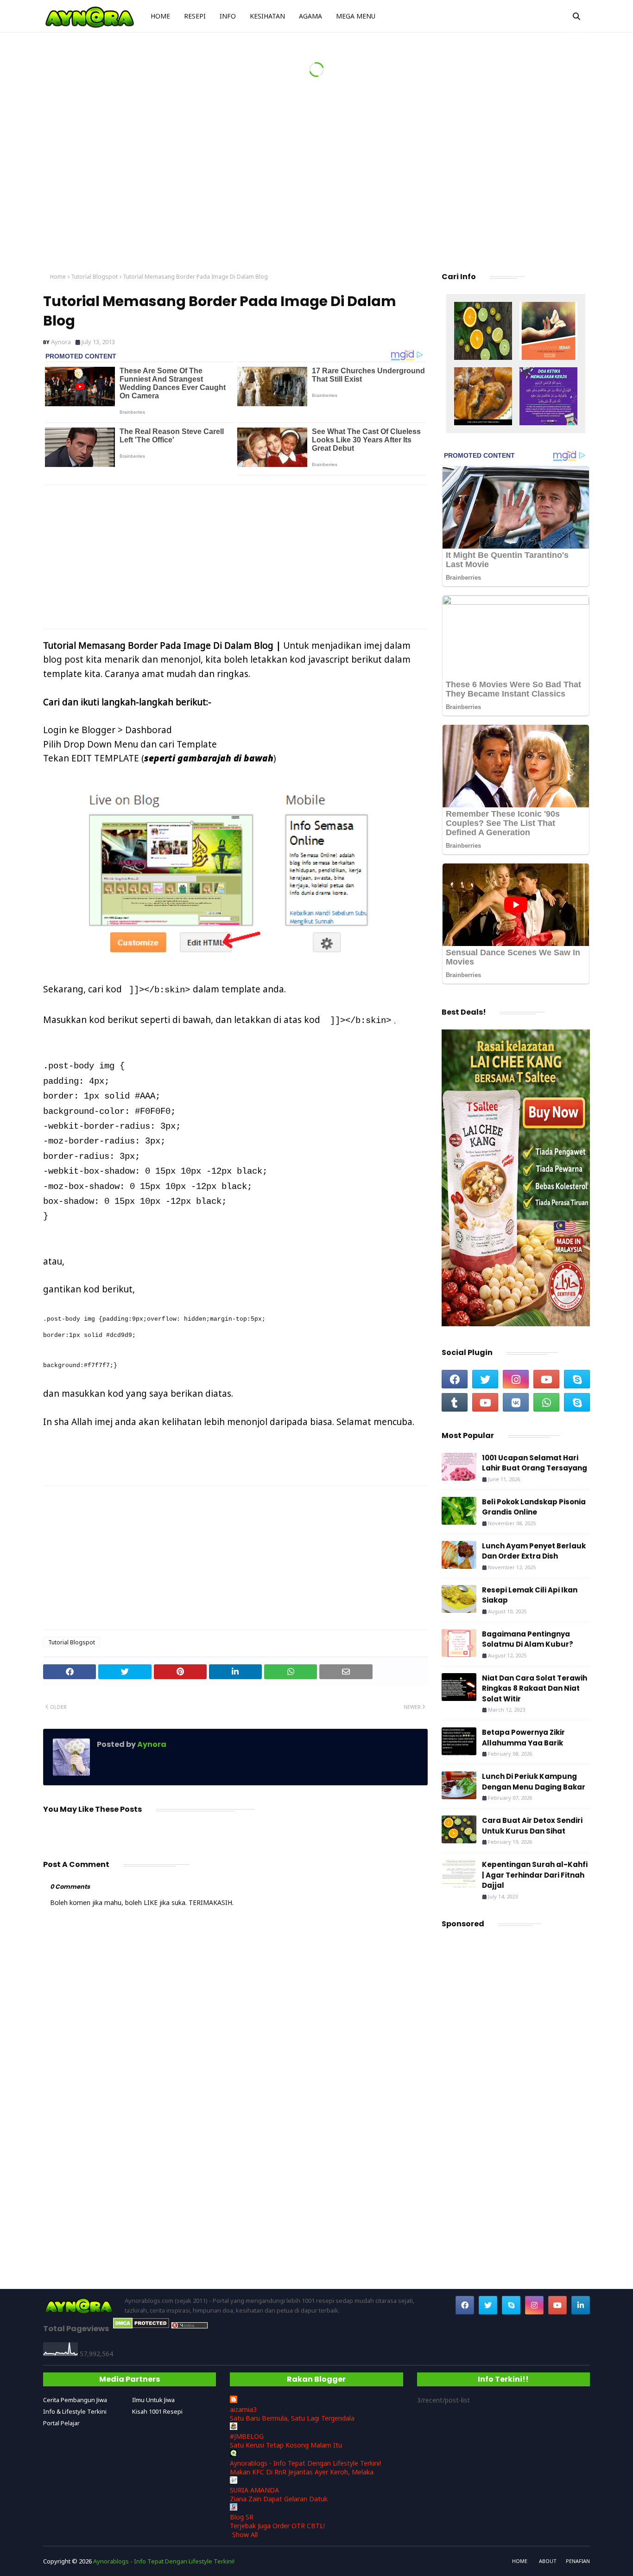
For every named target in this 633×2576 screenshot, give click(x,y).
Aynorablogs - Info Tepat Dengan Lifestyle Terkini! (305, 2463)
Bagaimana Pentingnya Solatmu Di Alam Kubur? (528, 1639)
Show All (245, 2534)
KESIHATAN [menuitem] (267, 16)
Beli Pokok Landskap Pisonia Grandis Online (534, 1507)
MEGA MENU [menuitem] (356, 16)
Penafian (578, 2561)
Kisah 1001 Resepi (157, 2411)
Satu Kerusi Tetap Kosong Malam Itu (286, 2445)
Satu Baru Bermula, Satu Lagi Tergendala (292, 2418)
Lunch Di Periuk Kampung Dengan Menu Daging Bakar (534, 1782)
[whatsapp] (546, 1402)
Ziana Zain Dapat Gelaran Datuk (279, 2499)
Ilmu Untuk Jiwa (153, 2400)
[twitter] (485, 1379)
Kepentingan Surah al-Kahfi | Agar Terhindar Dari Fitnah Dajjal (535, 1875)
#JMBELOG (247, 2436)
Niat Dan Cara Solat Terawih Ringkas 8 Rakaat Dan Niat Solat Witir (535, 1688)
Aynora (61, 342)
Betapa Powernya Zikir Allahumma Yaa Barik (523, 1738)
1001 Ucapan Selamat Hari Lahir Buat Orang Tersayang (535, 1463)
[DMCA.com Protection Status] (141, 2326)
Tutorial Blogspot (94, 277)
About (548, 2561)
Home (58, 277)
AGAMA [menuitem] (310, 16)
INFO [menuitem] (228, 16)
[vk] (516, 1402)
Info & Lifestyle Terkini (75, 2411)
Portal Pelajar (61, 2423)
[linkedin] (581, 2305)
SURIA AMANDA (254, 2490)
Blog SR (242, 2517)
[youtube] (546, 1379)
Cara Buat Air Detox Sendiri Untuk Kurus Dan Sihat (532, 1826)
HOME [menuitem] (160, 16)
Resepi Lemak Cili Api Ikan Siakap (530, 1595)
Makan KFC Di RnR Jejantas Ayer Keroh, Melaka (302, 2472)
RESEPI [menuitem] (195, 16)
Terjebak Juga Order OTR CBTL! (277, 2526)
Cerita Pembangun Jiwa (75, 2400)
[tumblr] (455, 1402)
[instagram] (516, 1379)
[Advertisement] (316, 185)
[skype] (577, 1379)
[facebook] (455, 1379)
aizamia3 (243, 2409)
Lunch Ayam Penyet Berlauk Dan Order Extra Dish (534, 1551)
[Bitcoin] (483, 332)
